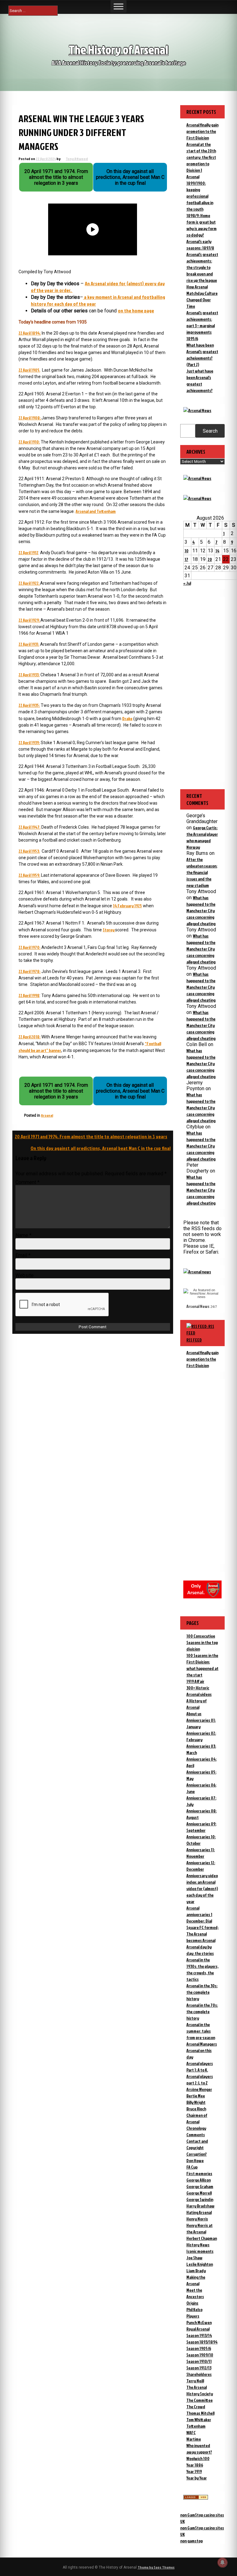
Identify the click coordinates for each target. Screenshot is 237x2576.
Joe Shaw (194, 2258)
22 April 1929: (29, 620)
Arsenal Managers (202, 2044)
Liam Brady (196, 2271)
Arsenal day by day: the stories (200, 1950)
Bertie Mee (196, 2096)
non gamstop (191, 2541)
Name (23, 1235)
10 (187, 551)
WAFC (191, 2432)
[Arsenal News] (197, 410)
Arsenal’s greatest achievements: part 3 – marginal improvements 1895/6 (202, 326)
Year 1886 (195, 2465)
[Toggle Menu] (118, 6)
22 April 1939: (29, 742)
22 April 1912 (28, 552)
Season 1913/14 (199, 2335)
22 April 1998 (29, 995)
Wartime (194, 2439)
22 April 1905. (29, 370)
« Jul (187, 583)
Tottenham (196, 2426)
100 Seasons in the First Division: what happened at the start (202, 1665)
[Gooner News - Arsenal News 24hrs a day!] (197, 498)
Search (210, 431)
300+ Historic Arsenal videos (199, 1691)
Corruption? (197, 2154)
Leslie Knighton (200, 2264)
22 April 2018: (29, 1037)
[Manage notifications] (222, 2562)
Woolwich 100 (198, 2458)
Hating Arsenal (199, 2212)
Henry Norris (197, 2219)
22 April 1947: (29, 827)
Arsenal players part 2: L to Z (200, 2079)
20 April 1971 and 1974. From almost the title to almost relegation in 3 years (91, 1136)
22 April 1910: (29, 442)
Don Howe (195, 2160)
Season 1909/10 (200, 2355)
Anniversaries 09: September (201, 1827)
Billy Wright (196, 2102)
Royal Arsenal (198, 2329)
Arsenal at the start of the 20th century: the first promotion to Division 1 (201, 157)
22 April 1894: (30, 333)
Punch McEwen (199, 2322)
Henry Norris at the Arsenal (200, 2228)
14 (217, 551)
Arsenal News (198, 1306)
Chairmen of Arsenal (197, 2118)
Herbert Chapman (202, 2238)
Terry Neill (195, 2381)
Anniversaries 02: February (201, 1736)
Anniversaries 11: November (201, 1853)
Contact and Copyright (197, 2144)
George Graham (200, 2186)
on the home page (136, 311)
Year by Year (197, 2478)
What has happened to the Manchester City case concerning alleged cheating (201, 911)
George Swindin (200, 2199)
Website (25, 1275)
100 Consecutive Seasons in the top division (202, 1642)
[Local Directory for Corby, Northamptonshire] (196, 2498)
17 (186, 559)
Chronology (196, 2128)
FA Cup (192, 2167)
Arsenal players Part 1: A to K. (200, 2067)
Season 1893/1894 (202, 2342)
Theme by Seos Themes (156, 2567)
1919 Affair (195, 1681)
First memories (199, 2173)
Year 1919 (194, 2471)
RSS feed (194, 1340)
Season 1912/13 (199, 2368)
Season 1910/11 (199, 2361)
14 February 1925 (127, 906)
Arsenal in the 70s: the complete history (202, 2011)
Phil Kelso (194, 2309)
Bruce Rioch (196, 2109)
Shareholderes (199, 2374)
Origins (192, 2303)
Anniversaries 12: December (201, 1866)
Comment (27, 1182)
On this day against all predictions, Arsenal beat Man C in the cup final (101, 1148)
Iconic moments (200, 2251)
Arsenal (47, 1115)
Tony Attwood (77, 159)
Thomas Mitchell (200, 2413)
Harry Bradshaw (200, 2206)
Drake (127, 718)
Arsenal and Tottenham (96, 511)
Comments (196, 2135)
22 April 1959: (29, 875)
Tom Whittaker (199, 2419)
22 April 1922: (29, 583)
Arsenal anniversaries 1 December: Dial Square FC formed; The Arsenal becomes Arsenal (202, 1924)
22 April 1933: (29, 675)
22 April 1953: (29, 851)
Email (23, 1255)
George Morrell (199, 2193)
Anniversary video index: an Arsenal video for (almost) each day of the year (202, 1888)
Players (193, 2316)
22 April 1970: (29, 947)
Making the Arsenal (196, 2280)
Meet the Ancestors (195, 2293)
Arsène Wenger (199, 2089)
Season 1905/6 (199, 2348)
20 (210, 559)
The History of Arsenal (118, 49)
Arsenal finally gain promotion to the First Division (202, 131)
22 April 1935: (29, 705)
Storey (109, 930)
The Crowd (196, 2407)
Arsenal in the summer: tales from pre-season (201, 2031)
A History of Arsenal (197, 1704)
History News (198, 2245)
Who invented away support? (199, 2449)
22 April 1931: (29, 644)
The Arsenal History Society (200, 2390)
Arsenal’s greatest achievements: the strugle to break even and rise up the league (202, 267)
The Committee (200, 2400)
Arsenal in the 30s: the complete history (202, 1992)
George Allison (199, 2180)
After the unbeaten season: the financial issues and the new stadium (202, 872)
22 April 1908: (30, 418)
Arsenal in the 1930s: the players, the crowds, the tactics (202, 1969)
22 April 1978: (29, 971)
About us (194, 1714)
